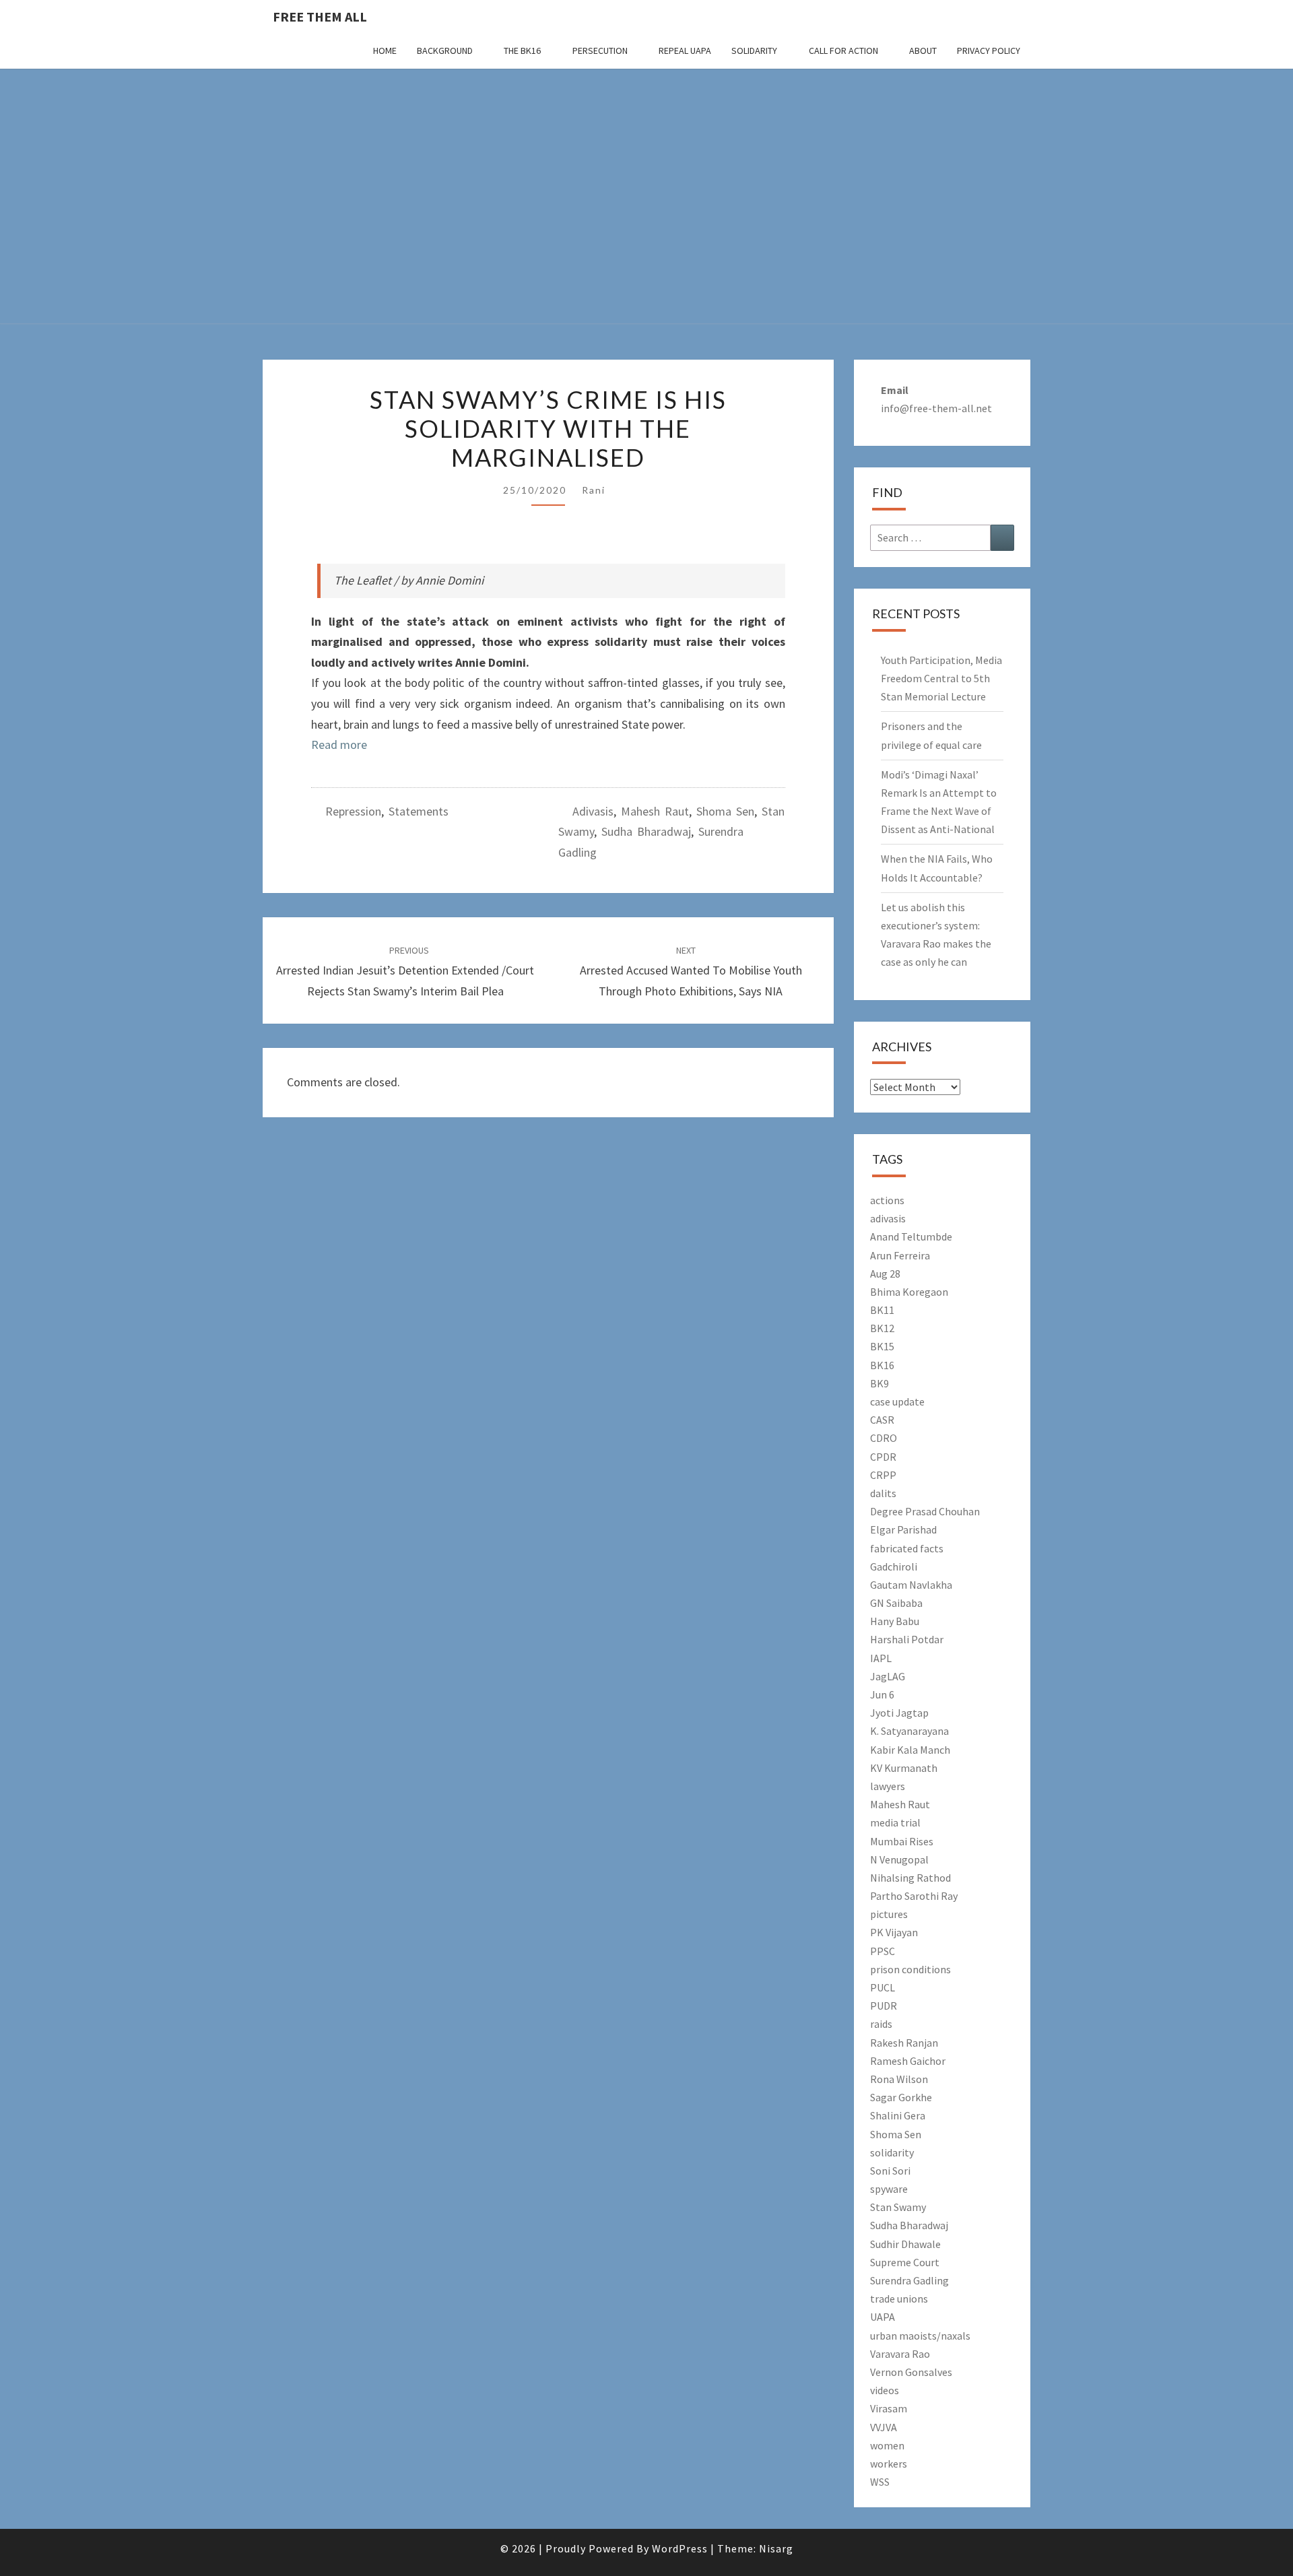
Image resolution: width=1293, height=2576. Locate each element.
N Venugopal (899, 1859)
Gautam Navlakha (911, 1585)
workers (889, 2464)
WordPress (680, 2548)
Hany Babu (895, 1621)
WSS (880, 2482)
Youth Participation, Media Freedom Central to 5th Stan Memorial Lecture (941, 678)
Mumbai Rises (902, 1841)
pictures (889, 1914)
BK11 (882, 1310)
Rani (594, 490)
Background (445, 51)
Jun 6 (882, 1694)
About (923, 51)
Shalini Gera (898, 2115)
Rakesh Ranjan (904, 2043)
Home (385, 51)
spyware (889, 2189)
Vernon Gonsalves (911, 2372)
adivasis (593, 811)
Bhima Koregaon (909, 1292)
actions (887, 1200)
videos (885, 2390)
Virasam (889, 2408)
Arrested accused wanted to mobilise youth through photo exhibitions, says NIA (691, 971)
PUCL (883, 1987)
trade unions (899, 2299)
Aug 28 (885, 1274)
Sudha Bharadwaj (646, 831)
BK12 (882, 1328)
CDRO (884, 1438)
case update (897, 1401)
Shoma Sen (725, 811)
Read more (339, 745)
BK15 (882, 1346)
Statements (419, 811)
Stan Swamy (898, 2207)
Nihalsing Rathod (910, 1878)
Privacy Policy (989, 51)
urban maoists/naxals (920, 2336)
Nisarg (776, 2548)
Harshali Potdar (907, 1639)
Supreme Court (905, 2262)
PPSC (883, 1951)
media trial (895, 1822)
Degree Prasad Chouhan (925, 1511)
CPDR (883, 1457)
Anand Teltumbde (911, 1236)
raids (881, 2024)
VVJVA (884, 2427)
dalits (883, 1493)
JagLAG (888, 1676)
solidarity (892, 2152)
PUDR (884, 2006)
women (887, 2445)
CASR (882, 1420)
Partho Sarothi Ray (914, 1896)
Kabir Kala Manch (910, 1750)
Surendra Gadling (909, 2280)
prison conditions (910, 1969)
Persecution (600, 51)
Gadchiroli (894, 1566)
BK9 (880, 1383)
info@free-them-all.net (936, 408)
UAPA (883, 2317)
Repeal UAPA (685, 51)
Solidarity (754, 51)
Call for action (843, 51)
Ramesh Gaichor (908, 2061)
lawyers (888, 1786)
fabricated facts (907, 1548)
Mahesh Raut (655, 811)
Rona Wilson (899, 2079)
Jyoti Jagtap (899, 1713)
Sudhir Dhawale (905, 2244)
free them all (320, 16)
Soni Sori (890, 2171)
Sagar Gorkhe (901, 2097)
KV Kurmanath (904, 1768)
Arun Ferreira (900, 1255)
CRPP (883, 1475)
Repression (353, 811)
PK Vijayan (894, 1932)
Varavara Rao (900, 2354)
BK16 (882, 1365)
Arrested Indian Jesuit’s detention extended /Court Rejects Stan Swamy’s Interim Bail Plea (405, 971)
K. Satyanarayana (909, 1731)
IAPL (881, 1658)
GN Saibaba (896, 1603)
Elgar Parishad (903, 1529)
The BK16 (522, 51)
